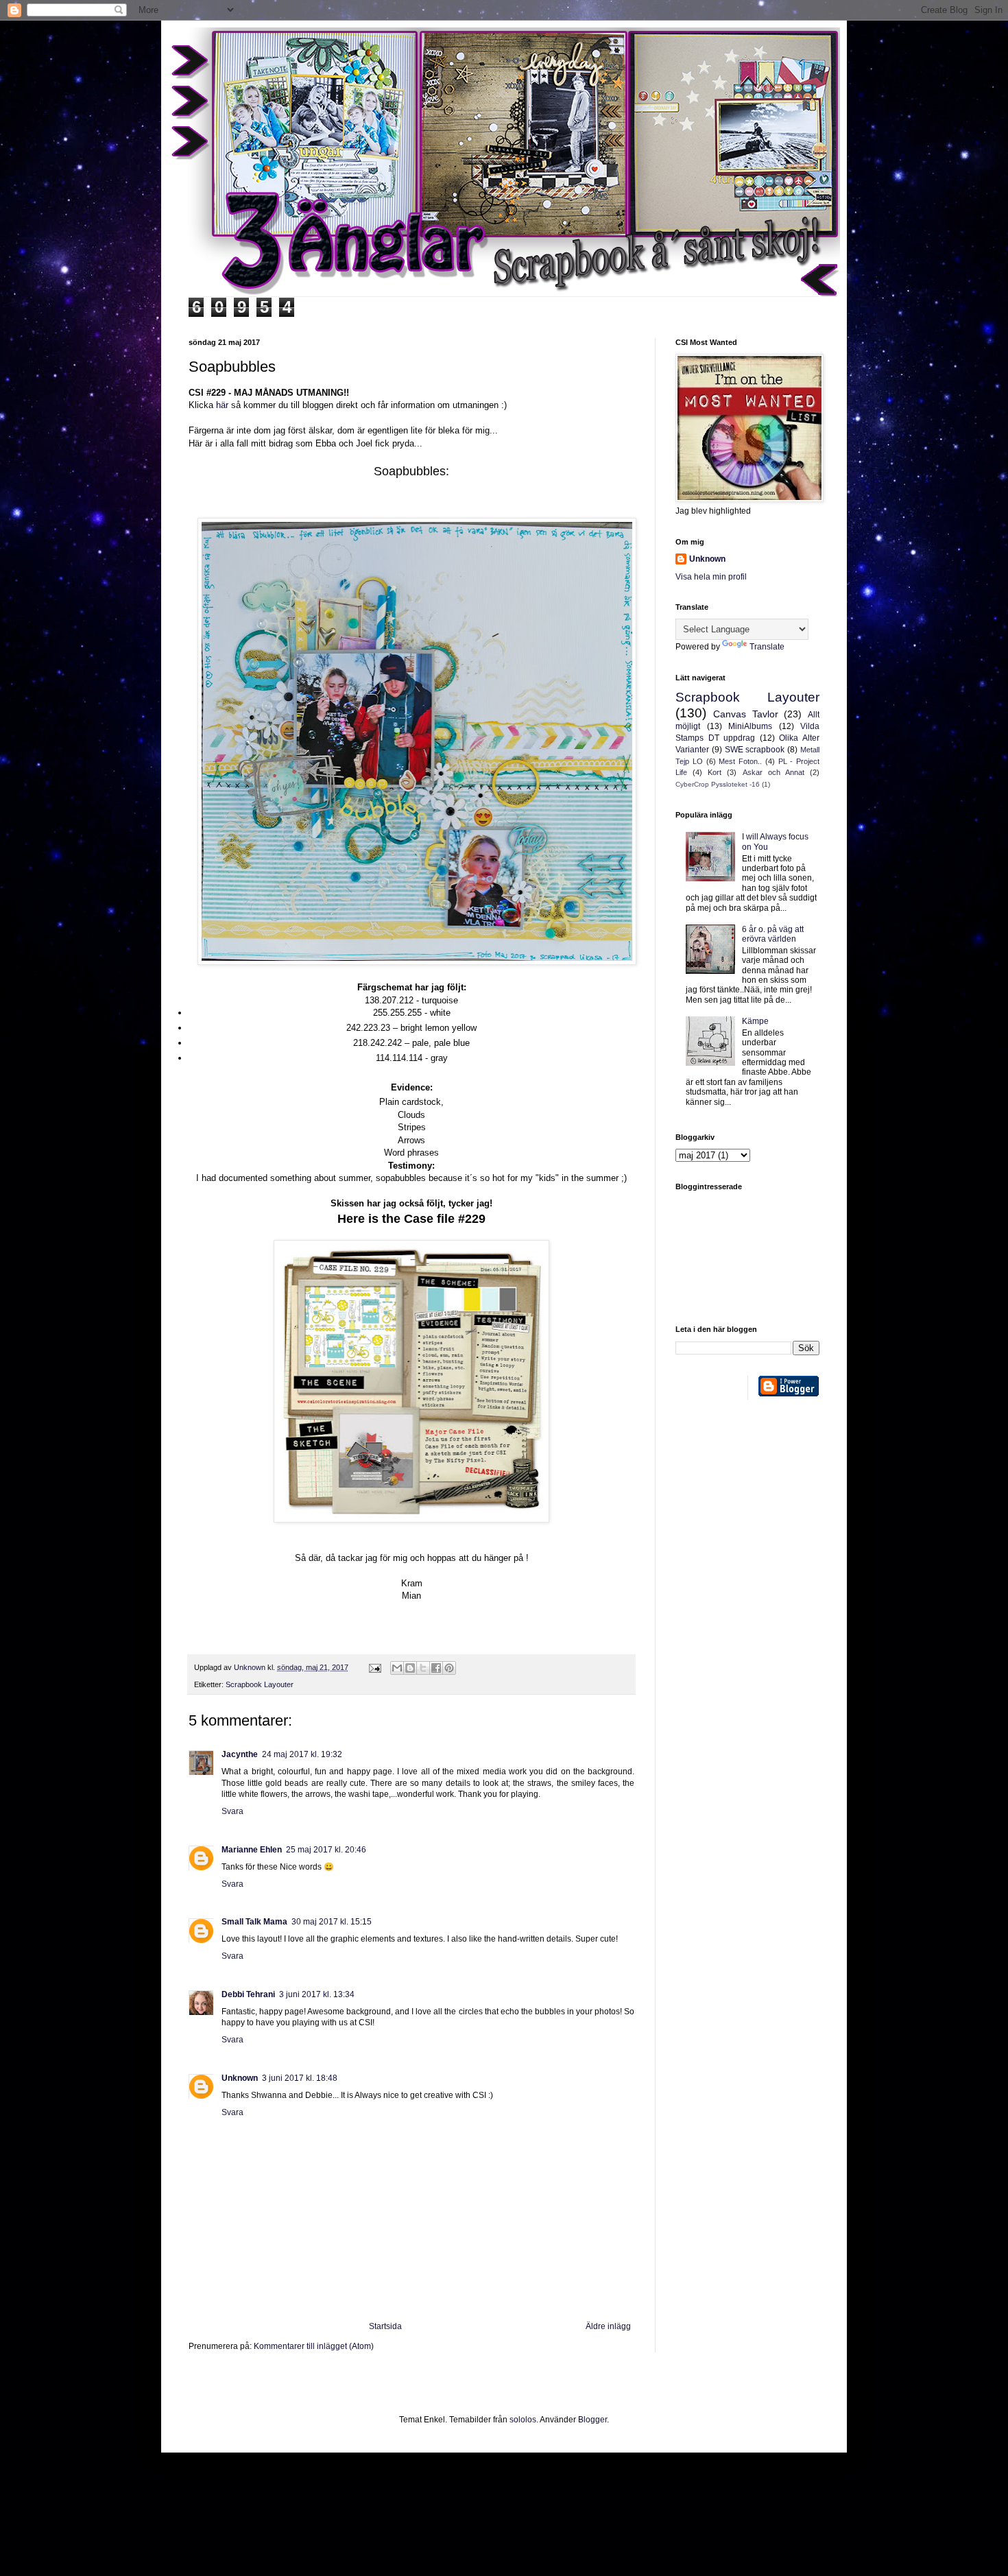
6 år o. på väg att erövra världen (773, 934)
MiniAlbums (750, 726)
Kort (715, 772)
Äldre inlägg (608, 2326)
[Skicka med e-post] (397, 1668)
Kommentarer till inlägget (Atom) (314, 2346)
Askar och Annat (773, 772)
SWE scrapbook (755, 750)
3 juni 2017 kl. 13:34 (317, 1994)
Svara (232, 1811)
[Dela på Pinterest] (449, 1668)
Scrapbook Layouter (260, 1684)
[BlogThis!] (410, 1668)
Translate (767, 647)
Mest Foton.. (740, 761)
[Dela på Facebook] (436, 1668)
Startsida (385, 2326)
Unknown (240, 2078)
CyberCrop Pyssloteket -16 (718, 784)
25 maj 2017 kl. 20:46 (326, 1850)
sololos (523, 2420)
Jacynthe (240, 1754)
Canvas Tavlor (746, 714)
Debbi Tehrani (248, 1994)
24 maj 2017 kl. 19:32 (302, 1754)
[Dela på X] (423, 1668)
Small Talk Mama (254, 1922)
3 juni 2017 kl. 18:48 (300, 2078)
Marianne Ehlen (252, 1850)
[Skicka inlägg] (374, 1667)
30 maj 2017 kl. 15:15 (332, 1922)
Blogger (592, 2420)
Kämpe (755, 1021)
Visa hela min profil (711, 577)
